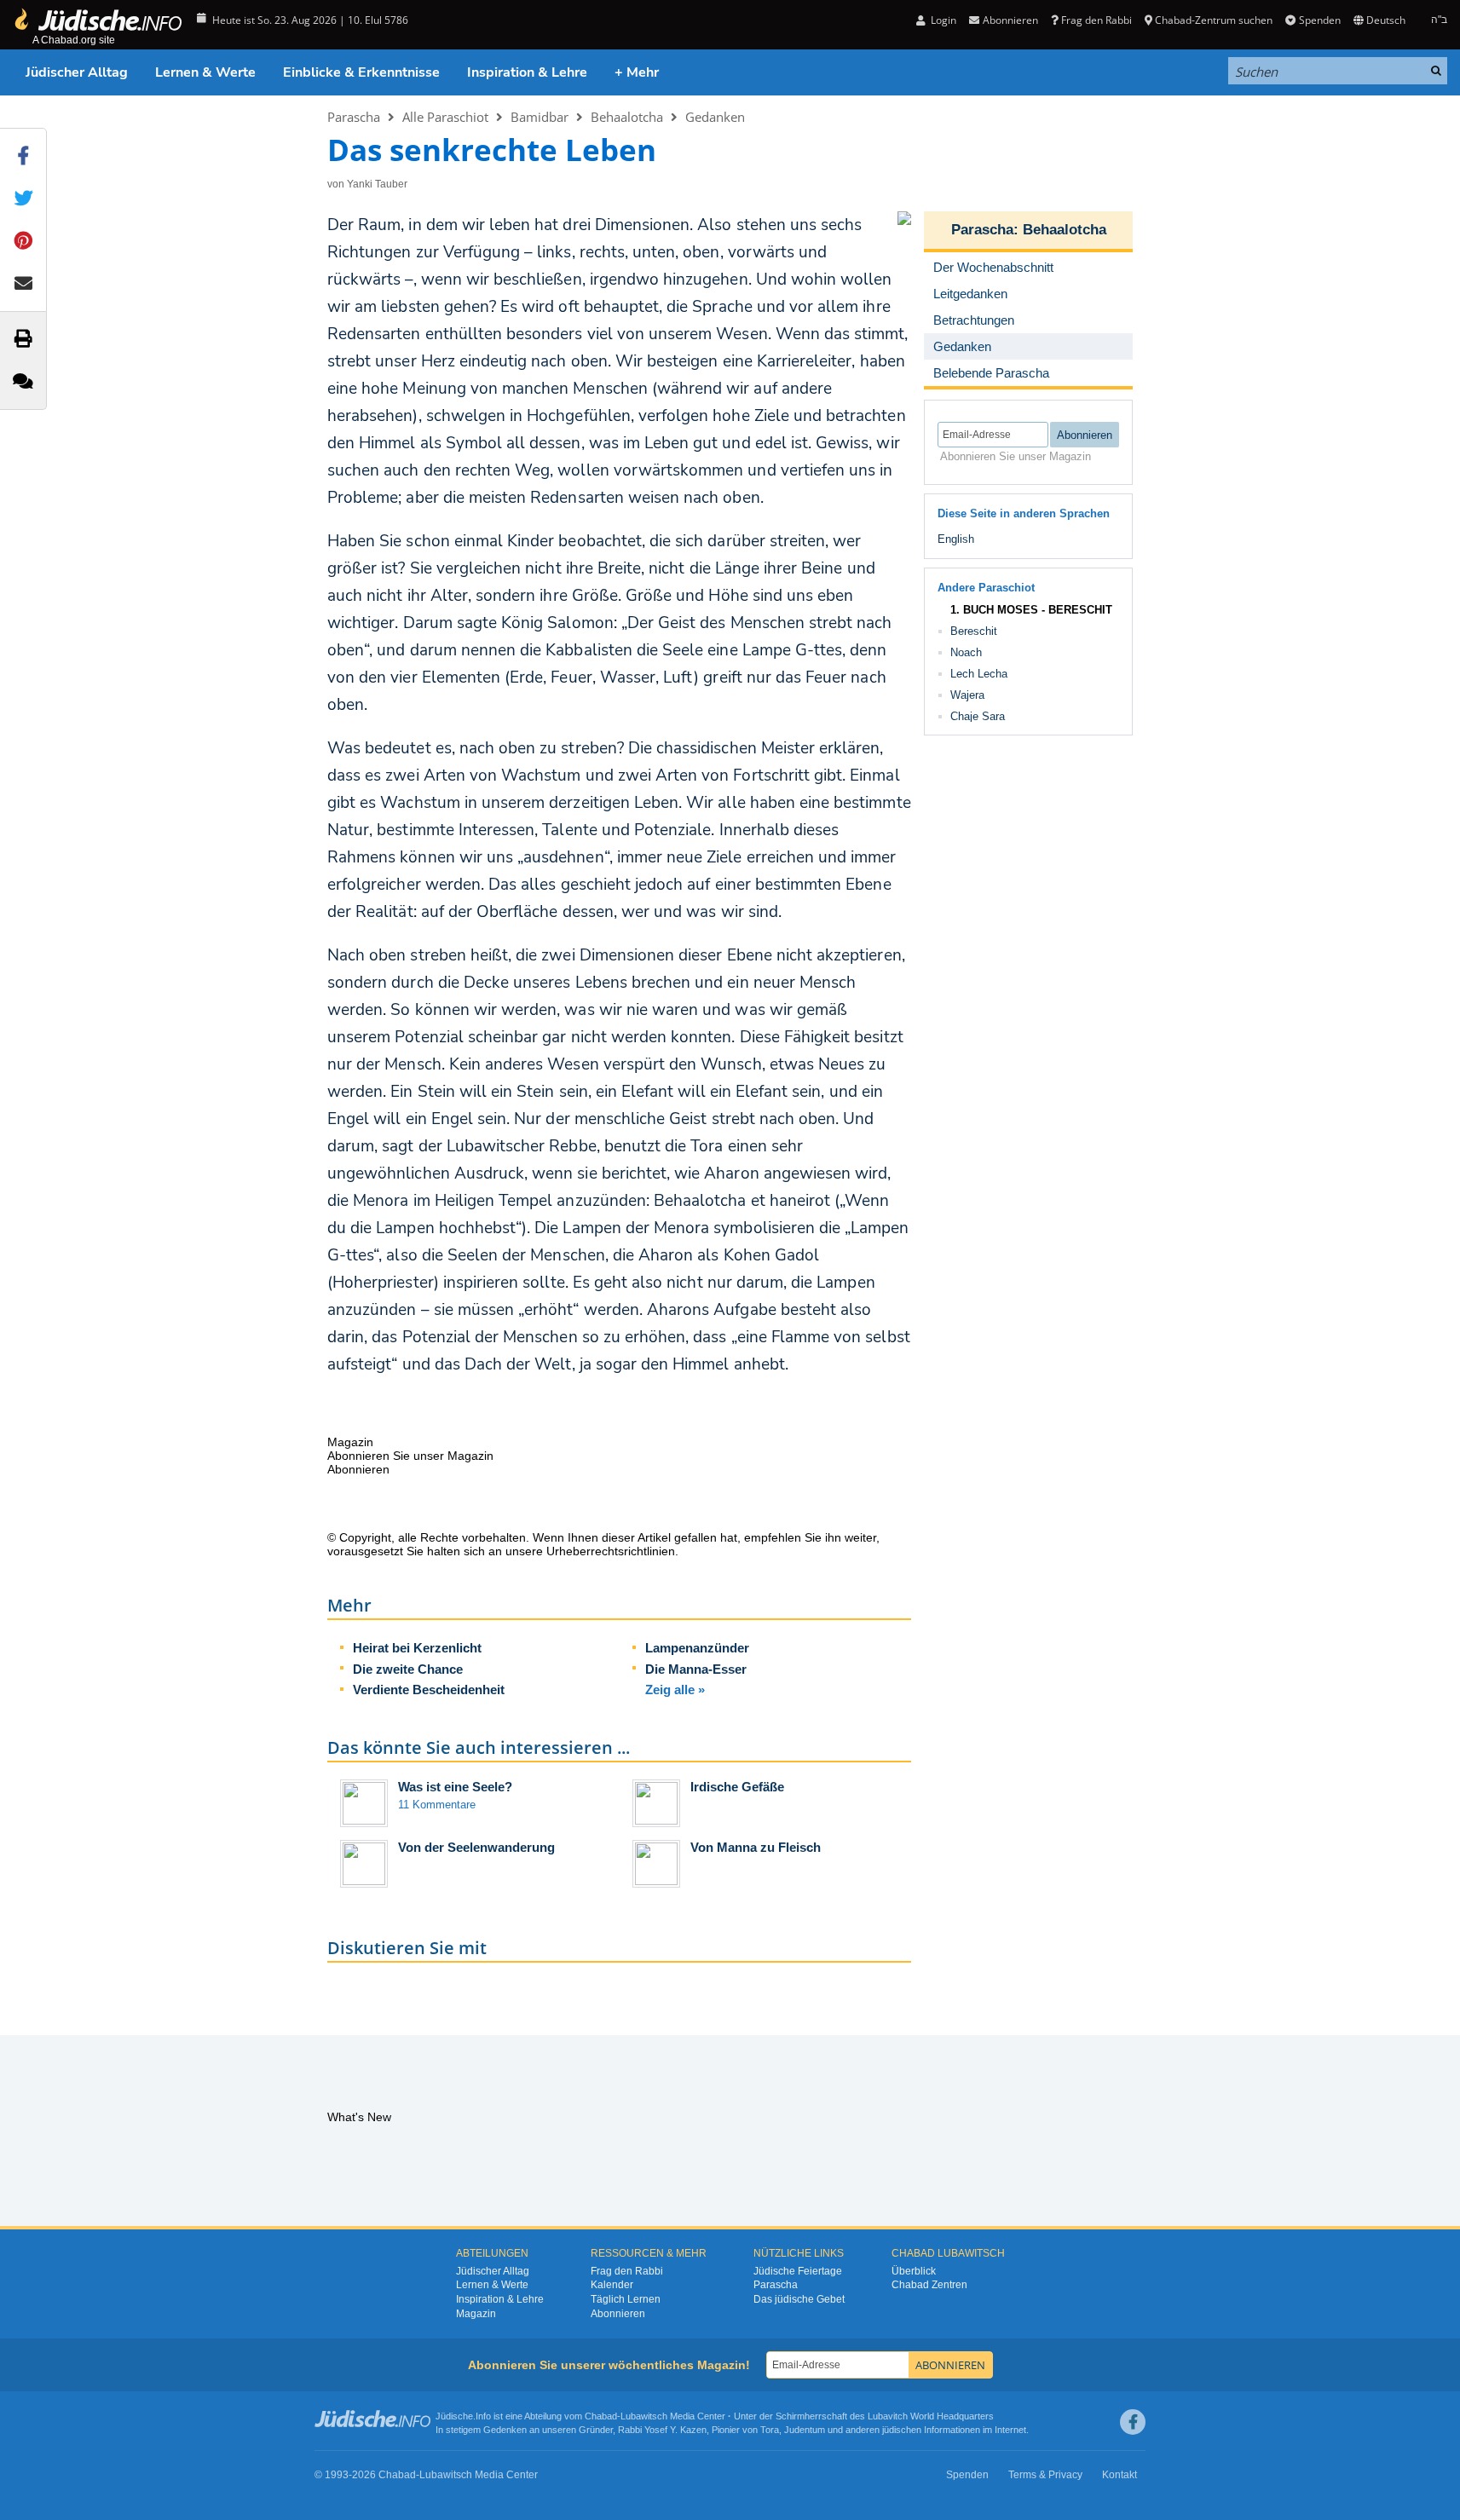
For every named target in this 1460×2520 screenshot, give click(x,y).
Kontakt (1120, 2475)
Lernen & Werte (205, 72)
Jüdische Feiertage (798, 2271)
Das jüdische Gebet (799, 2299)
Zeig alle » (675, 1690)
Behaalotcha (627, 117)
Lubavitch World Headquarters (931, 2416)
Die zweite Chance (408, 1669)
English (956, 539)
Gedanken (715, 117)
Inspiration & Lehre (527, 72)
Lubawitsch (644, 2416)
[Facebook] (1133, 2422)
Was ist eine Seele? (455, 1787)
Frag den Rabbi (1096, 20)
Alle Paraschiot (445, 117)
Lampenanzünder (697, 1648)
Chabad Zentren (929, 2285)
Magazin (476, 2314)
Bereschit (974, 631)
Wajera (967, 695)
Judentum (805, 2430)
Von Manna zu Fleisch (756, 1847)
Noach (966, 652)
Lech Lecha (979, 674)
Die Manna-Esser (696, 1669)
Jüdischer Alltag (77, 72)
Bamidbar (540, 117)
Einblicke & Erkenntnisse (361, 72)
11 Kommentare (437, 1805)
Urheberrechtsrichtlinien (611, 1551)
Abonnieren (618, 2314)
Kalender (612, 2285)
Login (942, 20)
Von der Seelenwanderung (476, 1847)
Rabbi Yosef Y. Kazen (662, 2430)
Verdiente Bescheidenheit (429, 1690)
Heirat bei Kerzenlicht (417, 1648)
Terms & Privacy (1045, 2475)
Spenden (1319, 20)
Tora (770, 2430)
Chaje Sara (978, 716)
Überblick (914, 2271)
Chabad (601, 2416)
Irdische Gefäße (737, 1787)
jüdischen (902, 2430)
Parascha (354, 117)
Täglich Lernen (626, 2299)
